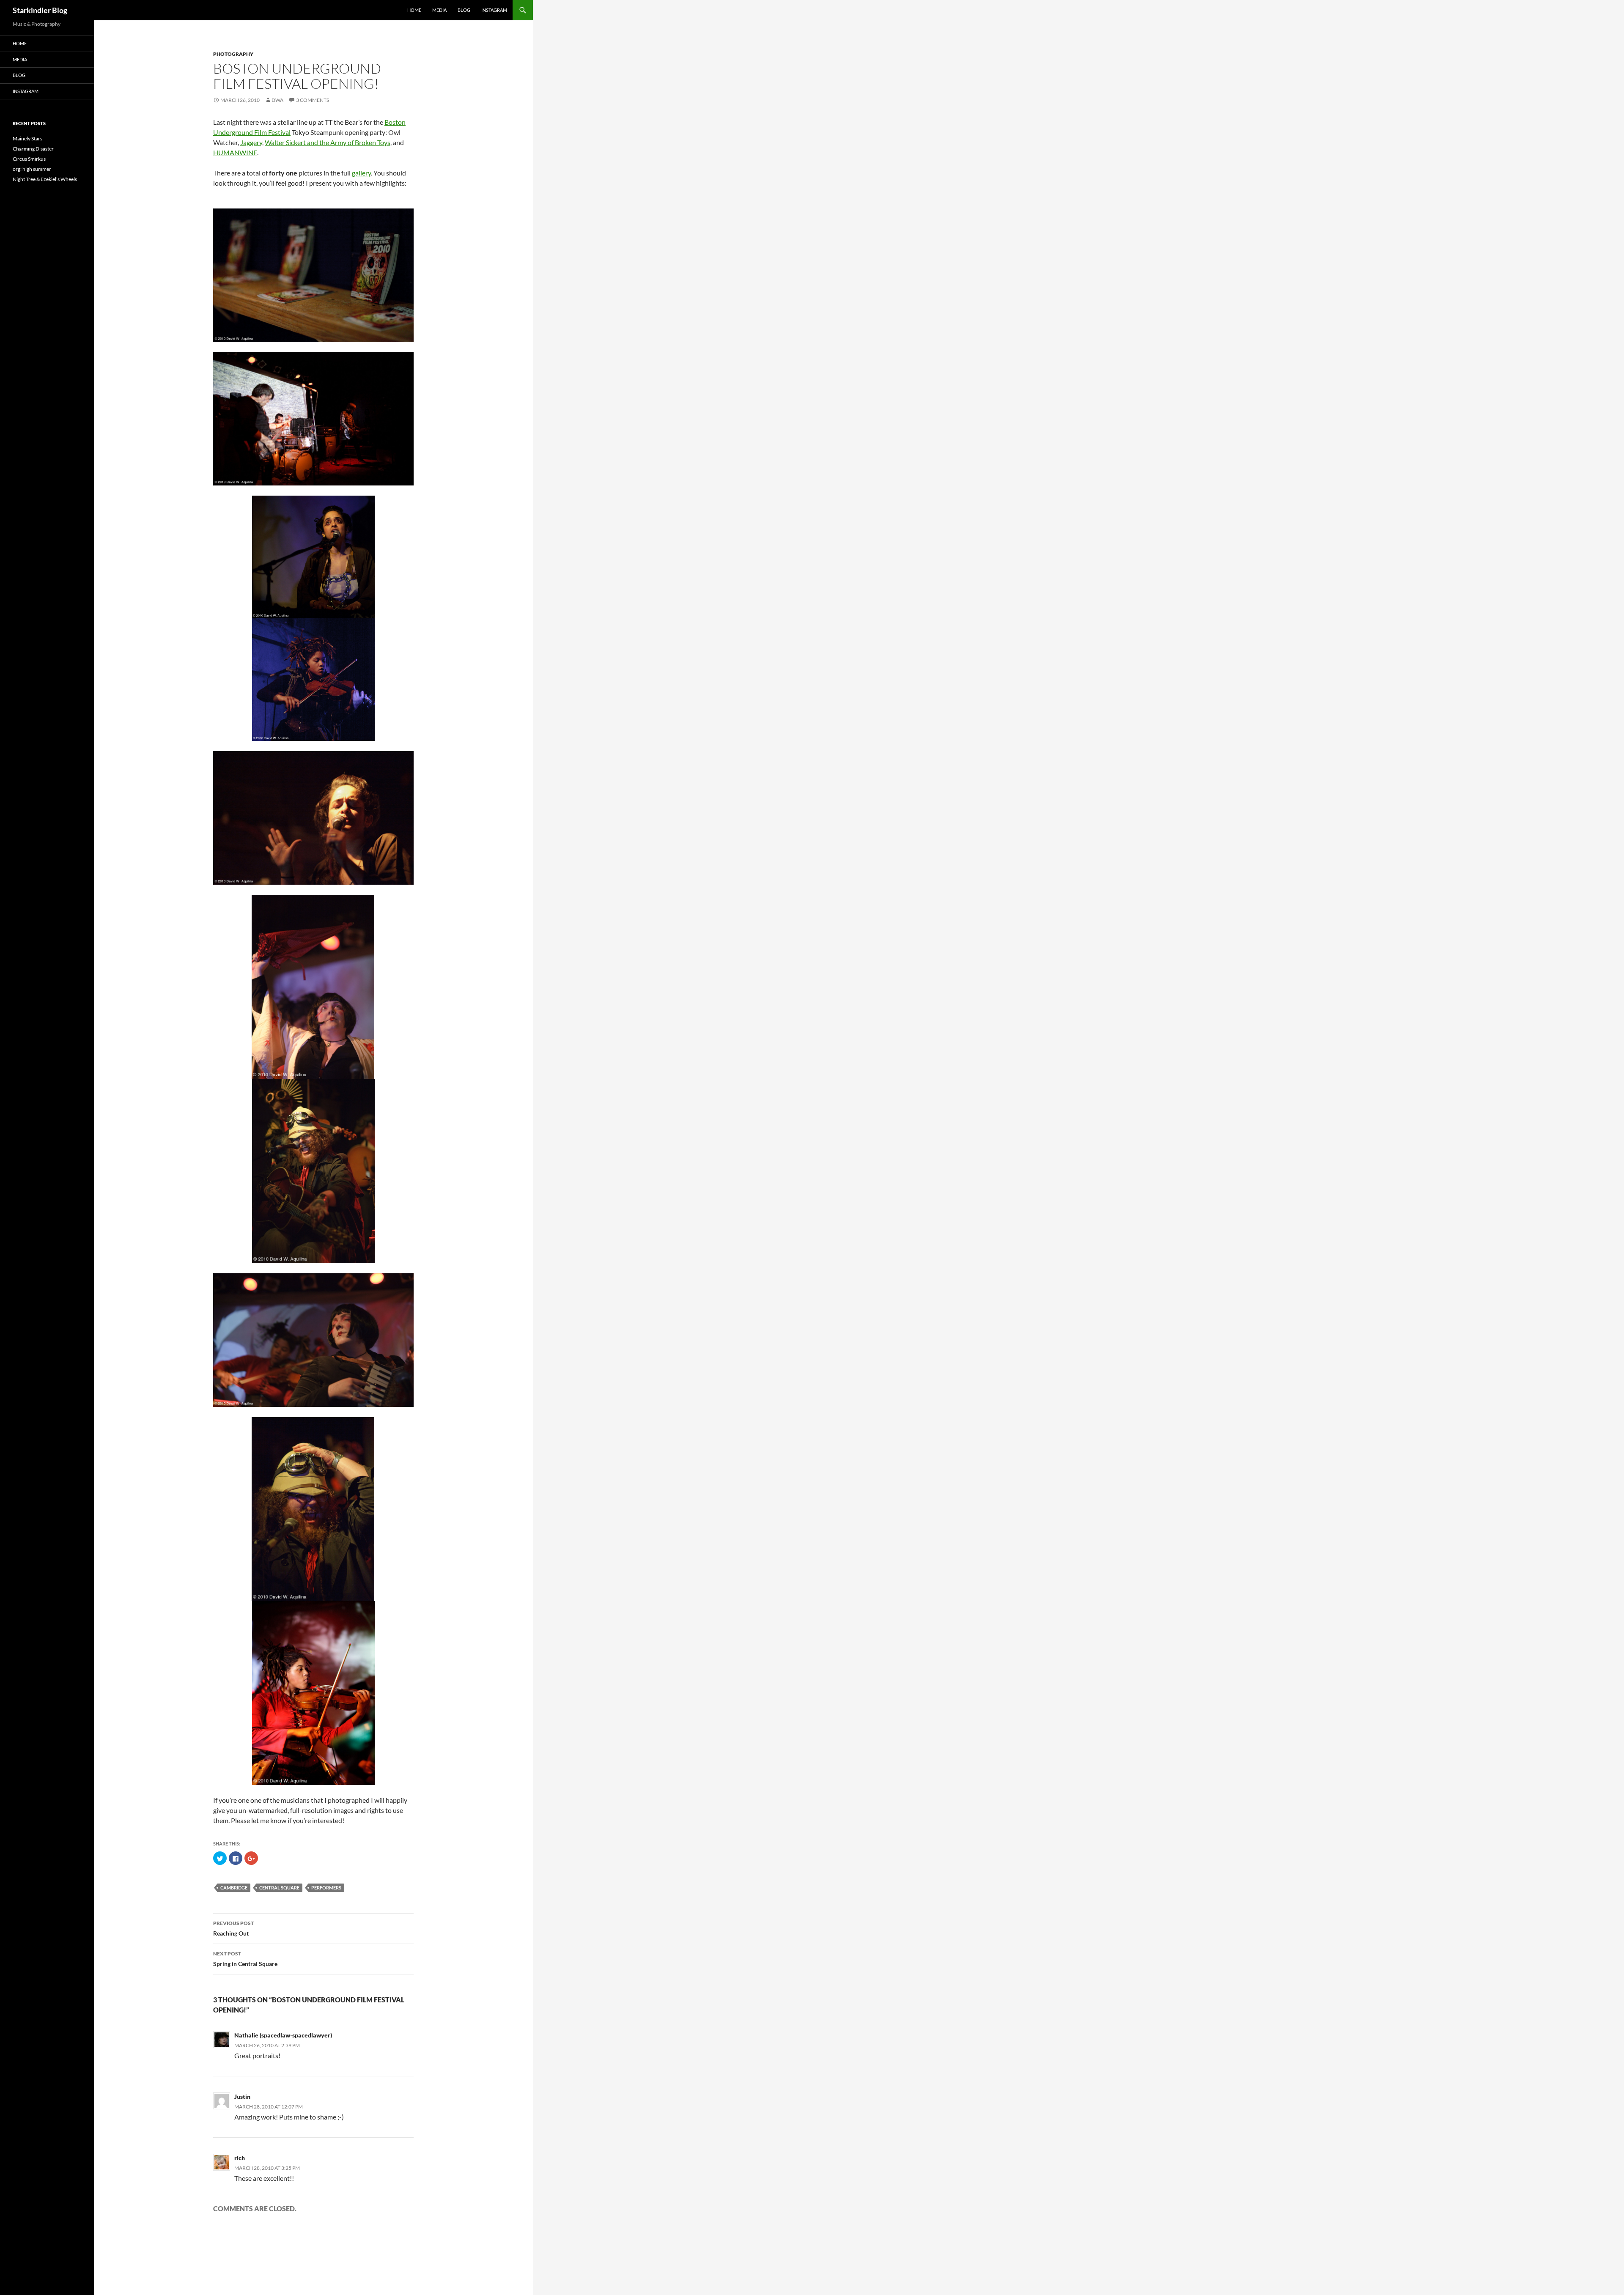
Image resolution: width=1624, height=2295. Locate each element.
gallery (361, 173)
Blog (464, 10)
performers (326, 1888)
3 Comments (313, 100)
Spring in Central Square (245, 1959)
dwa (277, 100)
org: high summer (32, 169)
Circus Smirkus (29, 159)
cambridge (234, 1888)
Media (439, 10)
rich (240, 2158)
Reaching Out (233, 1928)
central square (279, 1888)
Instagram (494, 10)
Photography (233, 54)
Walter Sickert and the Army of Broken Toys (328, 142)
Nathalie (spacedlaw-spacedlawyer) (283, 2035)
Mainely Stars (27, 138)
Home (414, 10)
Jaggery (251, 142)
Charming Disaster (33, 149)
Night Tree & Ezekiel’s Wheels (45, 179)
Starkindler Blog (40, 10)
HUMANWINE (235, 152)
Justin (242, 2096)
